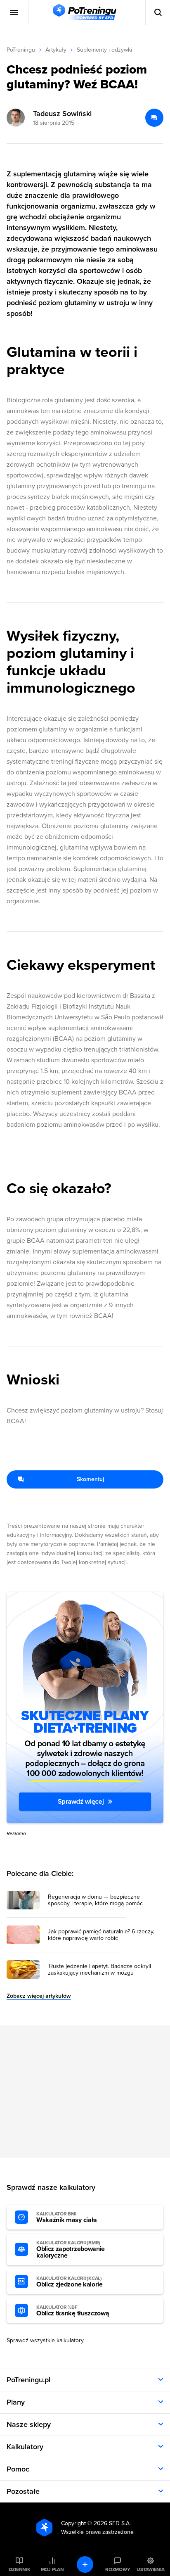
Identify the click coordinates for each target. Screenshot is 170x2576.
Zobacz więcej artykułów (39, 1996)
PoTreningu (21, 50)
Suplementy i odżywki (104, 50)
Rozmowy (118, 2569)
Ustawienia (151, 2569)
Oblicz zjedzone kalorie (70, 2282)
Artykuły (56, 50)
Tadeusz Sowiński (62, 114)
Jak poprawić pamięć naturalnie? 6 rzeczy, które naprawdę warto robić (101, 1935)
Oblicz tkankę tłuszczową (73, 2311)
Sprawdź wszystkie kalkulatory (45, 2340)
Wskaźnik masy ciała (67, 2217)
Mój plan (52, 2569)
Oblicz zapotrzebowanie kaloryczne (71, 2250)
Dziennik (20, 2569)
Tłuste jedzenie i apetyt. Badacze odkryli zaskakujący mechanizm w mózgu (99, 1970)
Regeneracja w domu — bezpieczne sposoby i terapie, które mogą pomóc (95, 1900)
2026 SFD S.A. (112, 2523)
